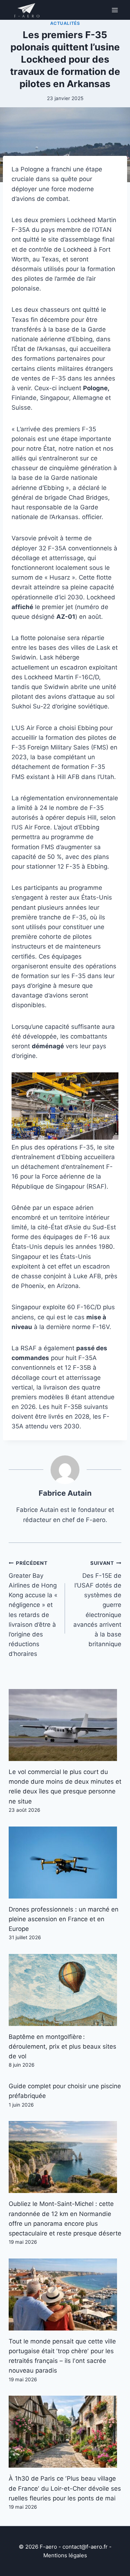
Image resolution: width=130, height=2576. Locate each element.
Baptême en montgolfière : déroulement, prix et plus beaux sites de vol (62, 2046)
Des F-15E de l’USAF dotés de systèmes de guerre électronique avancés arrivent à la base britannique (97, 1604)
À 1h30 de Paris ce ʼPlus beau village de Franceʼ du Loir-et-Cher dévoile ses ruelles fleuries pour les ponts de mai (65, 2488)
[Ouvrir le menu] (115, 10)
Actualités (65, 23)
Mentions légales (65, 2555)
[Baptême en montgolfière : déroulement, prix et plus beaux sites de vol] (65, 1990)
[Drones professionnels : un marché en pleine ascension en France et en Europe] (65, 1863)
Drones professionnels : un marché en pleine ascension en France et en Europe (64, 1919)
